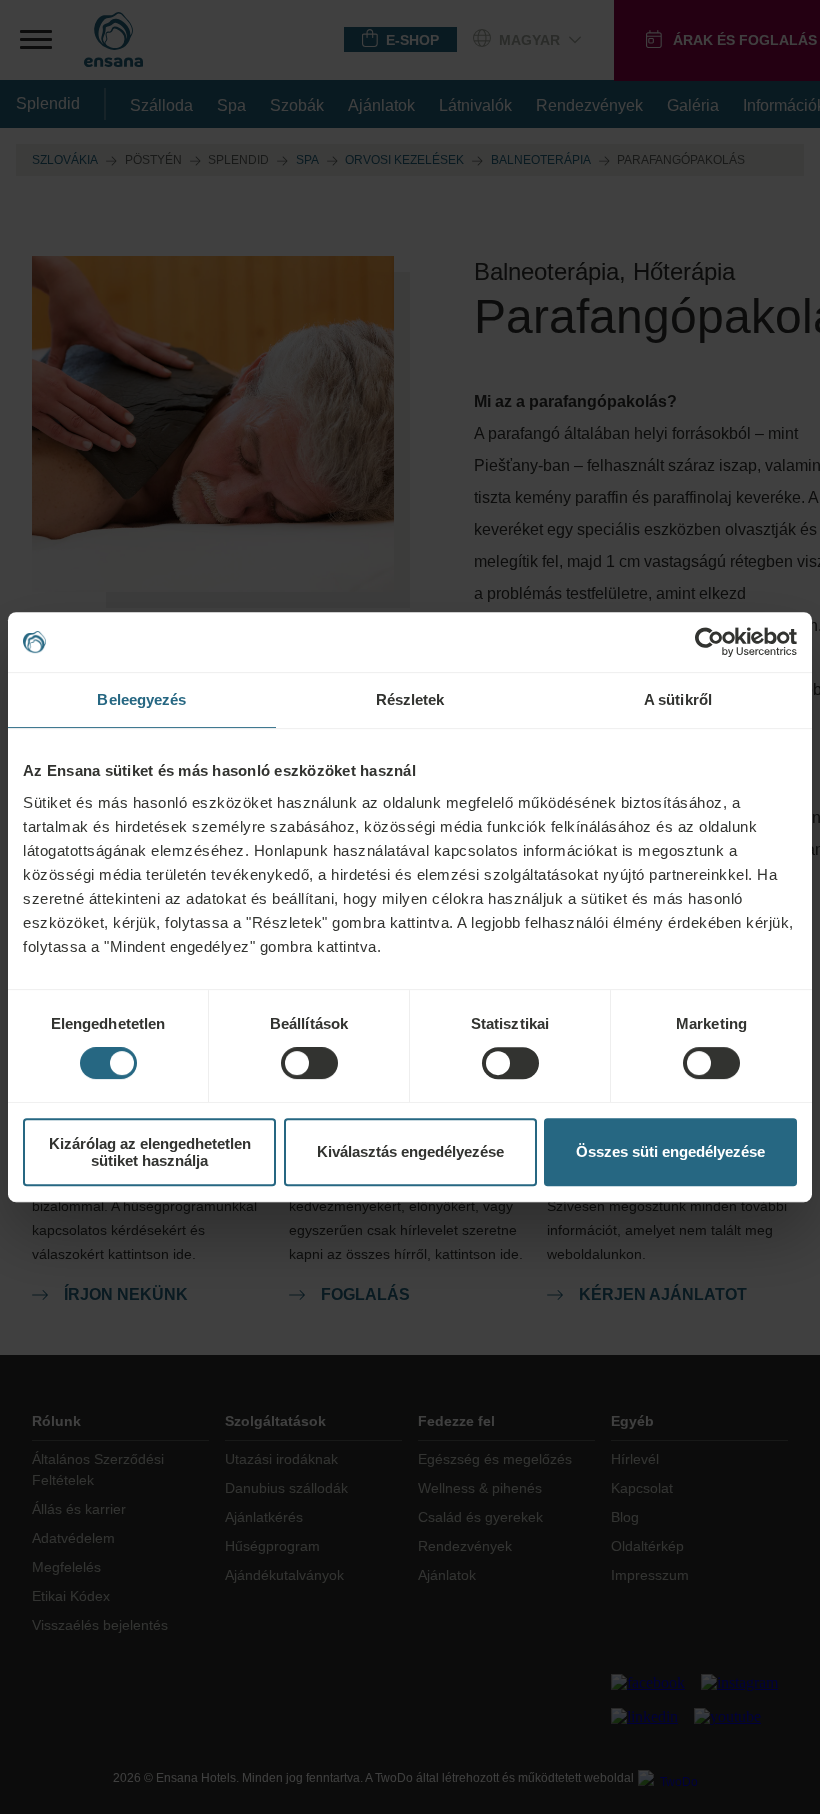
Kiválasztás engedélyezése (410, 1151)
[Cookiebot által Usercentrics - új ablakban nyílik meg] (709, 642)
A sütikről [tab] (678, 699)
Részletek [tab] (410, 699)
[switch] (309, 1063)
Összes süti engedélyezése (670, 1151)
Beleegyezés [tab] (141, 699)
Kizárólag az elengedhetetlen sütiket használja (150, 1152)
